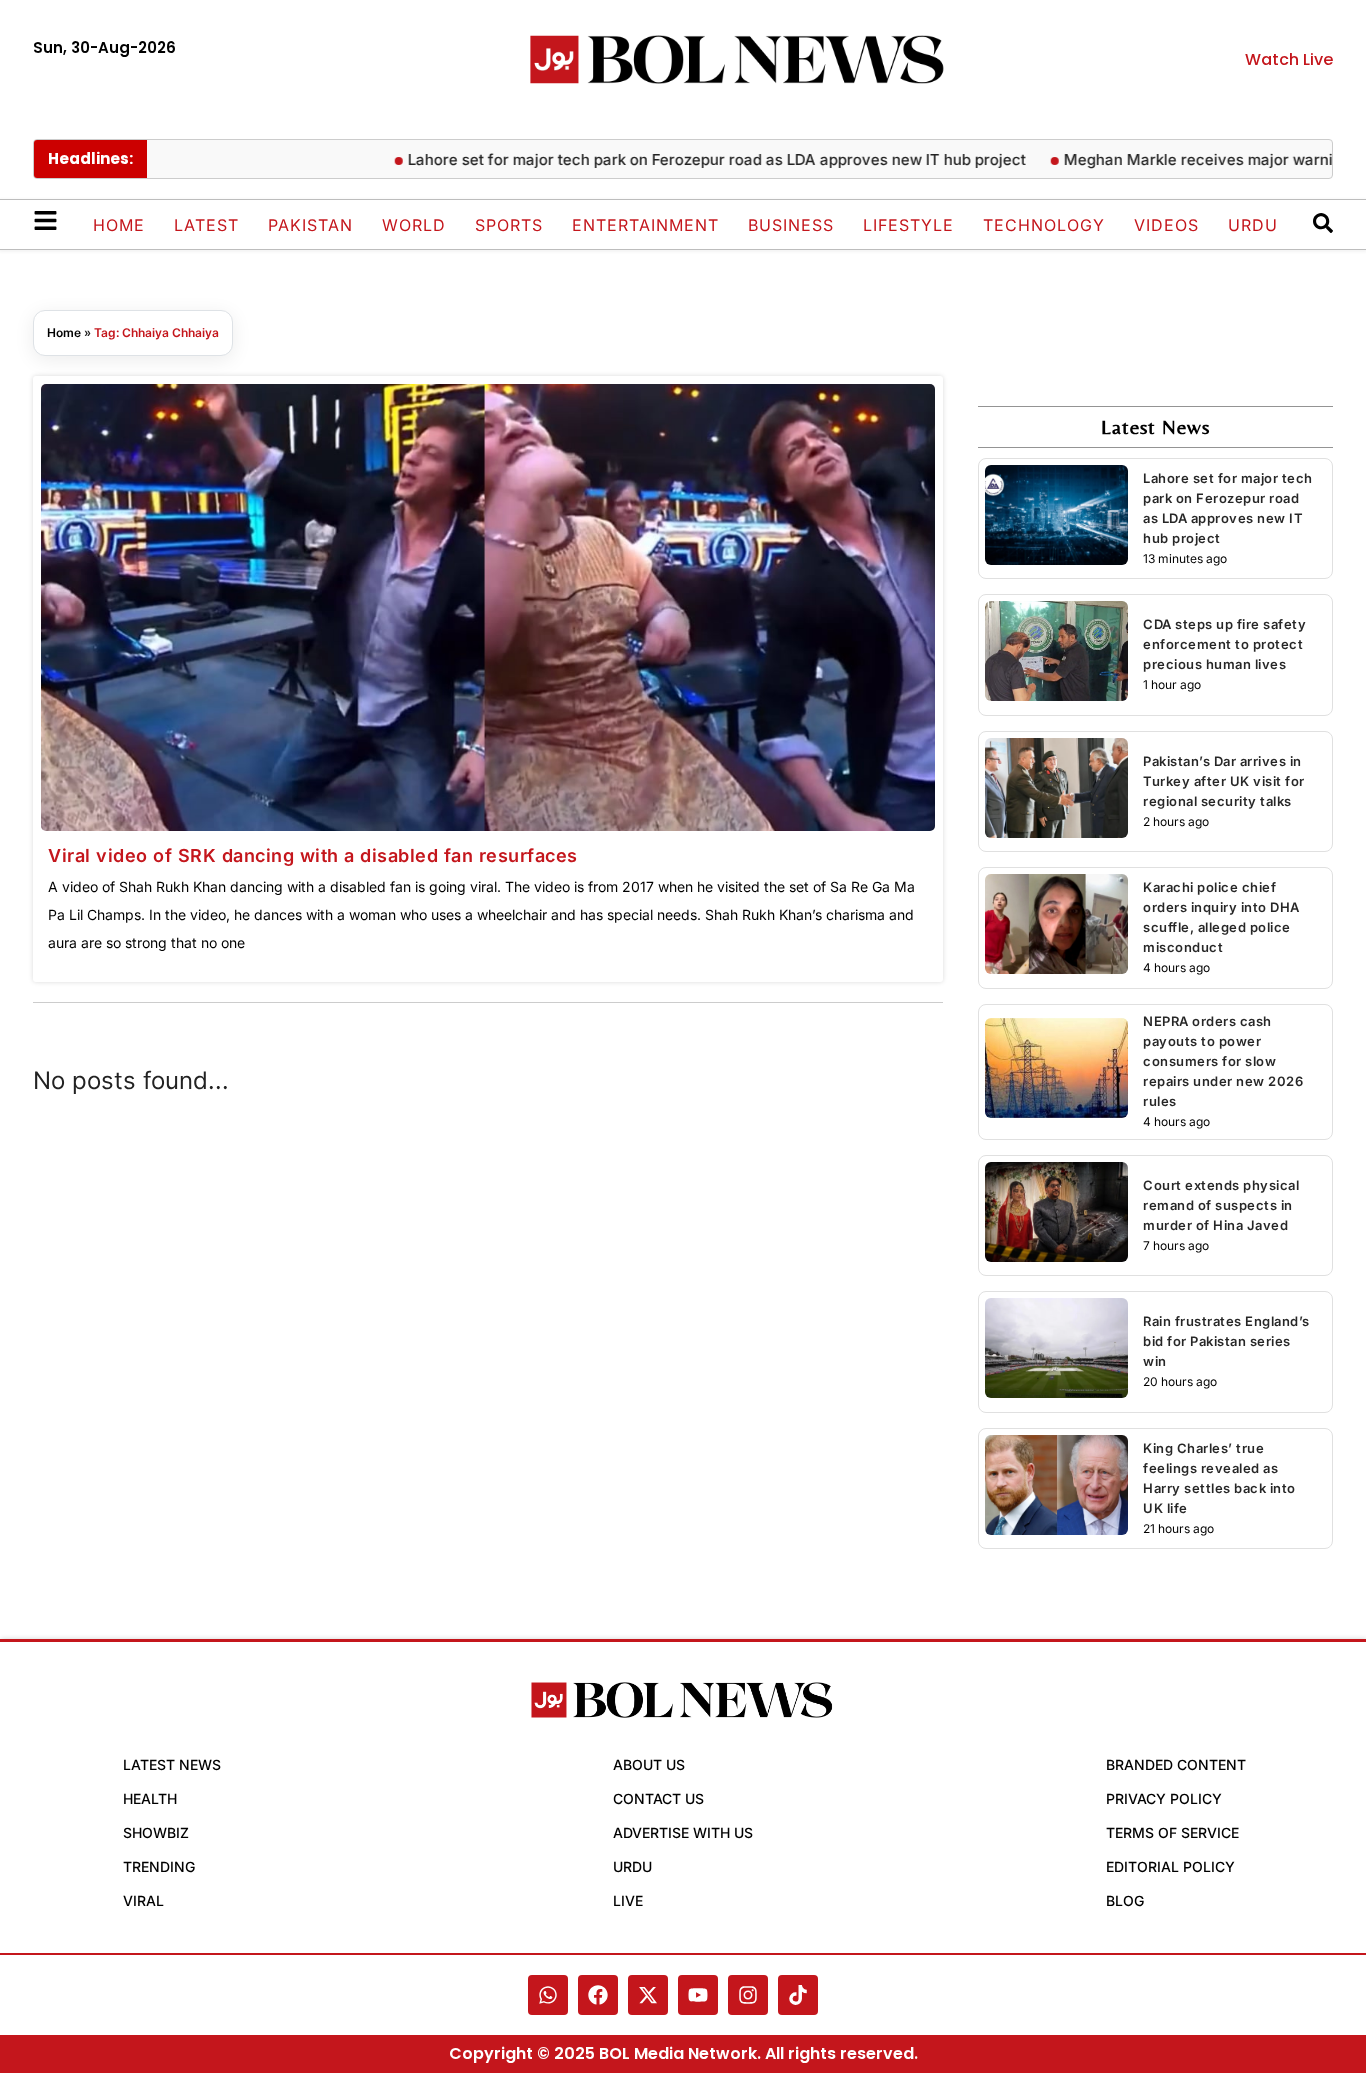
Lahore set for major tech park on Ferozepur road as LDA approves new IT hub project (682, 159)
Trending (159, 1866)
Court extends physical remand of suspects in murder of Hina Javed (1221, 1205)
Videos (1166, 225)
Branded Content (1176, 1764)
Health (150, 1798)
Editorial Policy (1170, 1866)
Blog (1125, 1900)
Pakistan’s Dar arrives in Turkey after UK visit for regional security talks (1224, 781)
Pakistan (310, 225)
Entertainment (645, 225)
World (414, 225)
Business (791, 225)
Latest (206, 225)
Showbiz (156, 1832)
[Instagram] (748, 1995)
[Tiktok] (798, 1995)
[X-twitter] (648, 1995)
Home (119, 225)
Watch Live (1289, 59)
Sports (509, 225)
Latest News (172, 1764)
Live (628, 1900)
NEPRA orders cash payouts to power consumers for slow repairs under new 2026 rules (1223, 1061)
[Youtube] (698, 1995)
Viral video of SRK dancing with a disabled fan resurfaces (313, 855)
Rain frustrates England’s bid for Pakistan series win (1226, 1341)
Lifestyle (908, 225)
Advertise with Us (683, 1832)
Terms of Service (1172, 1832)
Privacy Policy (1164, 1798)
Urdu (1253, 225)
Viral (143, 1900)
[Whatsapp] (548, 1995)
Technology (1044, 225)
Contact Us (658, 1798)
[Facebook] (598, 1995)
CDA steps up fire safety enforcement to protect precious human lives (1224, 644)
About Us (649, 1764)
